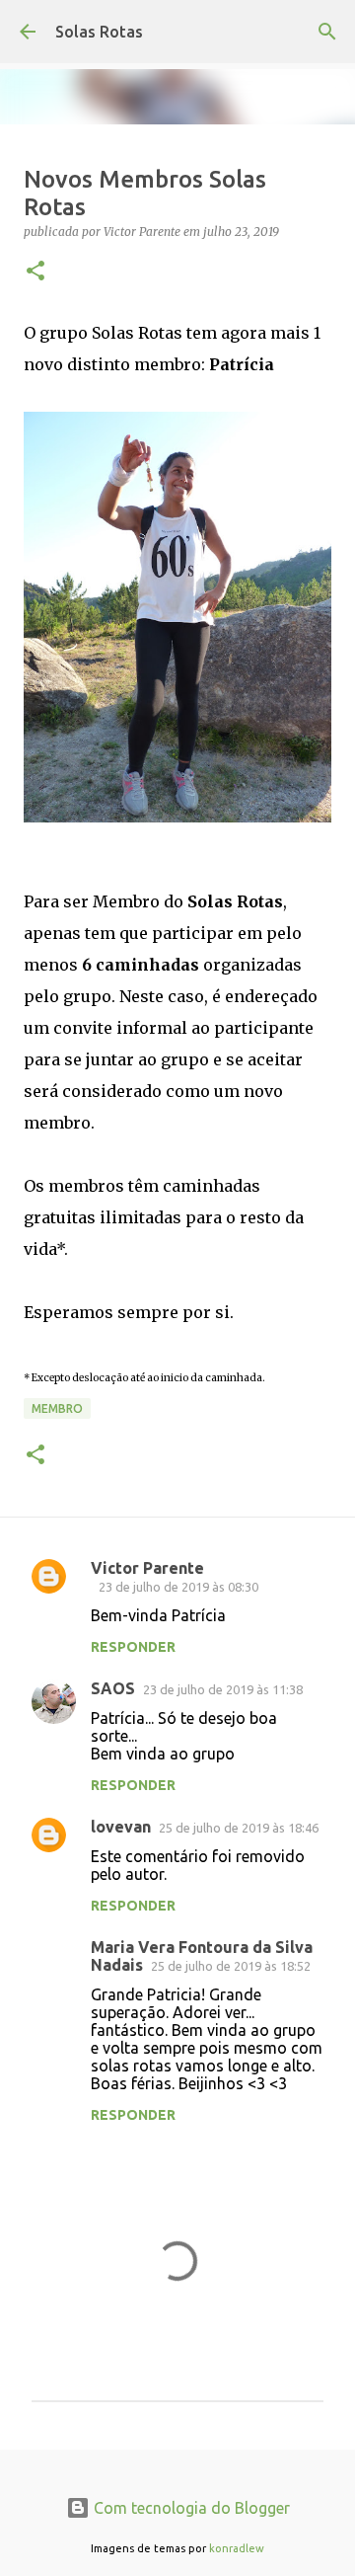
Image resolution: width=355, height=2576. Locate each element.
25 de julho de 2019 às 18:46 (239, 1828)
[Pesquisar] (327, 32)
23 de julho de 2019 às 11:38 (223, 1689)
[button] (35, 272)
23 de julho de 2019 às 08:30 (178, 1587)
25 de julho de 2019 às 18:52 (231, 1966)
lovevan (121, 1827)
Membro (57, 1408)
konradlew (237, 2548)
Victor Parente (147, 1568)
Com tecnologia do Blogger (190, 2508)
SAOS (113, 1688)
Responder (133, 1647)
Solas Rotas (99, 32)
